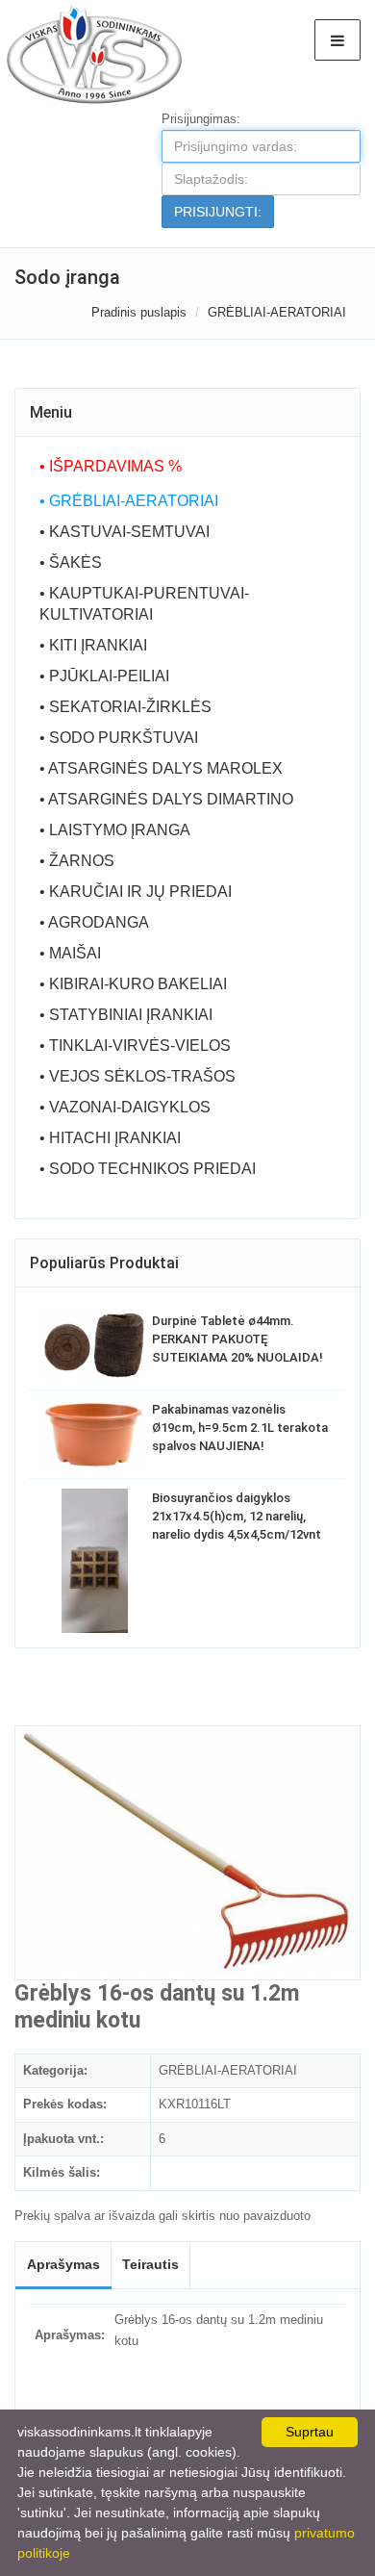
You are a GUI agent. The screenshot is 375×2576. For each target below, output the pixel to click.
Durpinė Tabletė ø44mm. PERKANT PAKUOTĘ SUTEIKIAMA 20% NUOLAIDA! (237, 1339)
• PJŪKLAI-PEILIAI (104, 676)
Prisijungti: (218, 212)
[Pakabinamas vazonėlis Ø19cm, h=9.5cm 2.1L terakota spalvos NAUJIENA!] (94, 1435)
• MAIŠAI (70, 953)
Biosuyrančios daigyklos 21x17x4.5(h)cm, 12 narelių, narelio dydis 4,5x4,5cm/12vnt (237, 1516)
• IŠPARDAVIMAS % (111, 466)
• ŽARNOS (77, 861)
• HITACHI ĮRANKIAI (110, 1138)
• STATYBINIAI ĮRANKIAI (126, 1015)
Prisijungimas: (201, 119)
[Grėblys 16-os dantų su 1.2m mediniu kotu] (187, 1853)
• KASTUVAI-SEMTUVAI (125, 532)
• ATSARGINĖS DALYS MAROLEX (161, 768)
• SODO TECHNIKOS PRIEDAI (148, 1169)
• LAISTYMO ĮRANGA (115, 830)
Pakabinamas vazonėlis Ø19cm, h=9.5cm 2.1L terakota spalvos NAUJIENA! (240, 1428)
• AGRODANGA (94, 922)
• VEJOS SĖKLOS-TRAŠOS (137, 1076)
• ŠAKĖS (71, 562)
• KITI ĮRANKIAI (93, 645)
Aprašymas (63, 2264)
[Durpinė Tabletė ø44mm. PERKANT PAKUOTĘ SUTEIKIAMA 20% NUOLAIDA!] (94, 1345)
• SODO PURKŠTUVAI (119, 738)
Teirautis (150, 2264)
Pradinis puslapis (139, 312)
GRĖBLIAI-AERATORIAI (277, 312)
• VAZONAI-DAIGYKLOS (125, 1107)
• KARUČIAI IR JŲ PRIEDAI (136, 892)
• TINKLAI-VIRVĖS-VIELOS (135, 1046)
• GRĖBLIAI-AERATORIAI (129, 501)
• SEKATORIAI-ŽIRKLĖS (125, 707)
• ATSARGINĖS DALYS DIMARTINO (166, 799)
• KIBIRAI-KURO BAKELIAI (133, 984)
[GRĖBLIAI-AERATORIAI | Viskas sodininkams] (93, 53)
